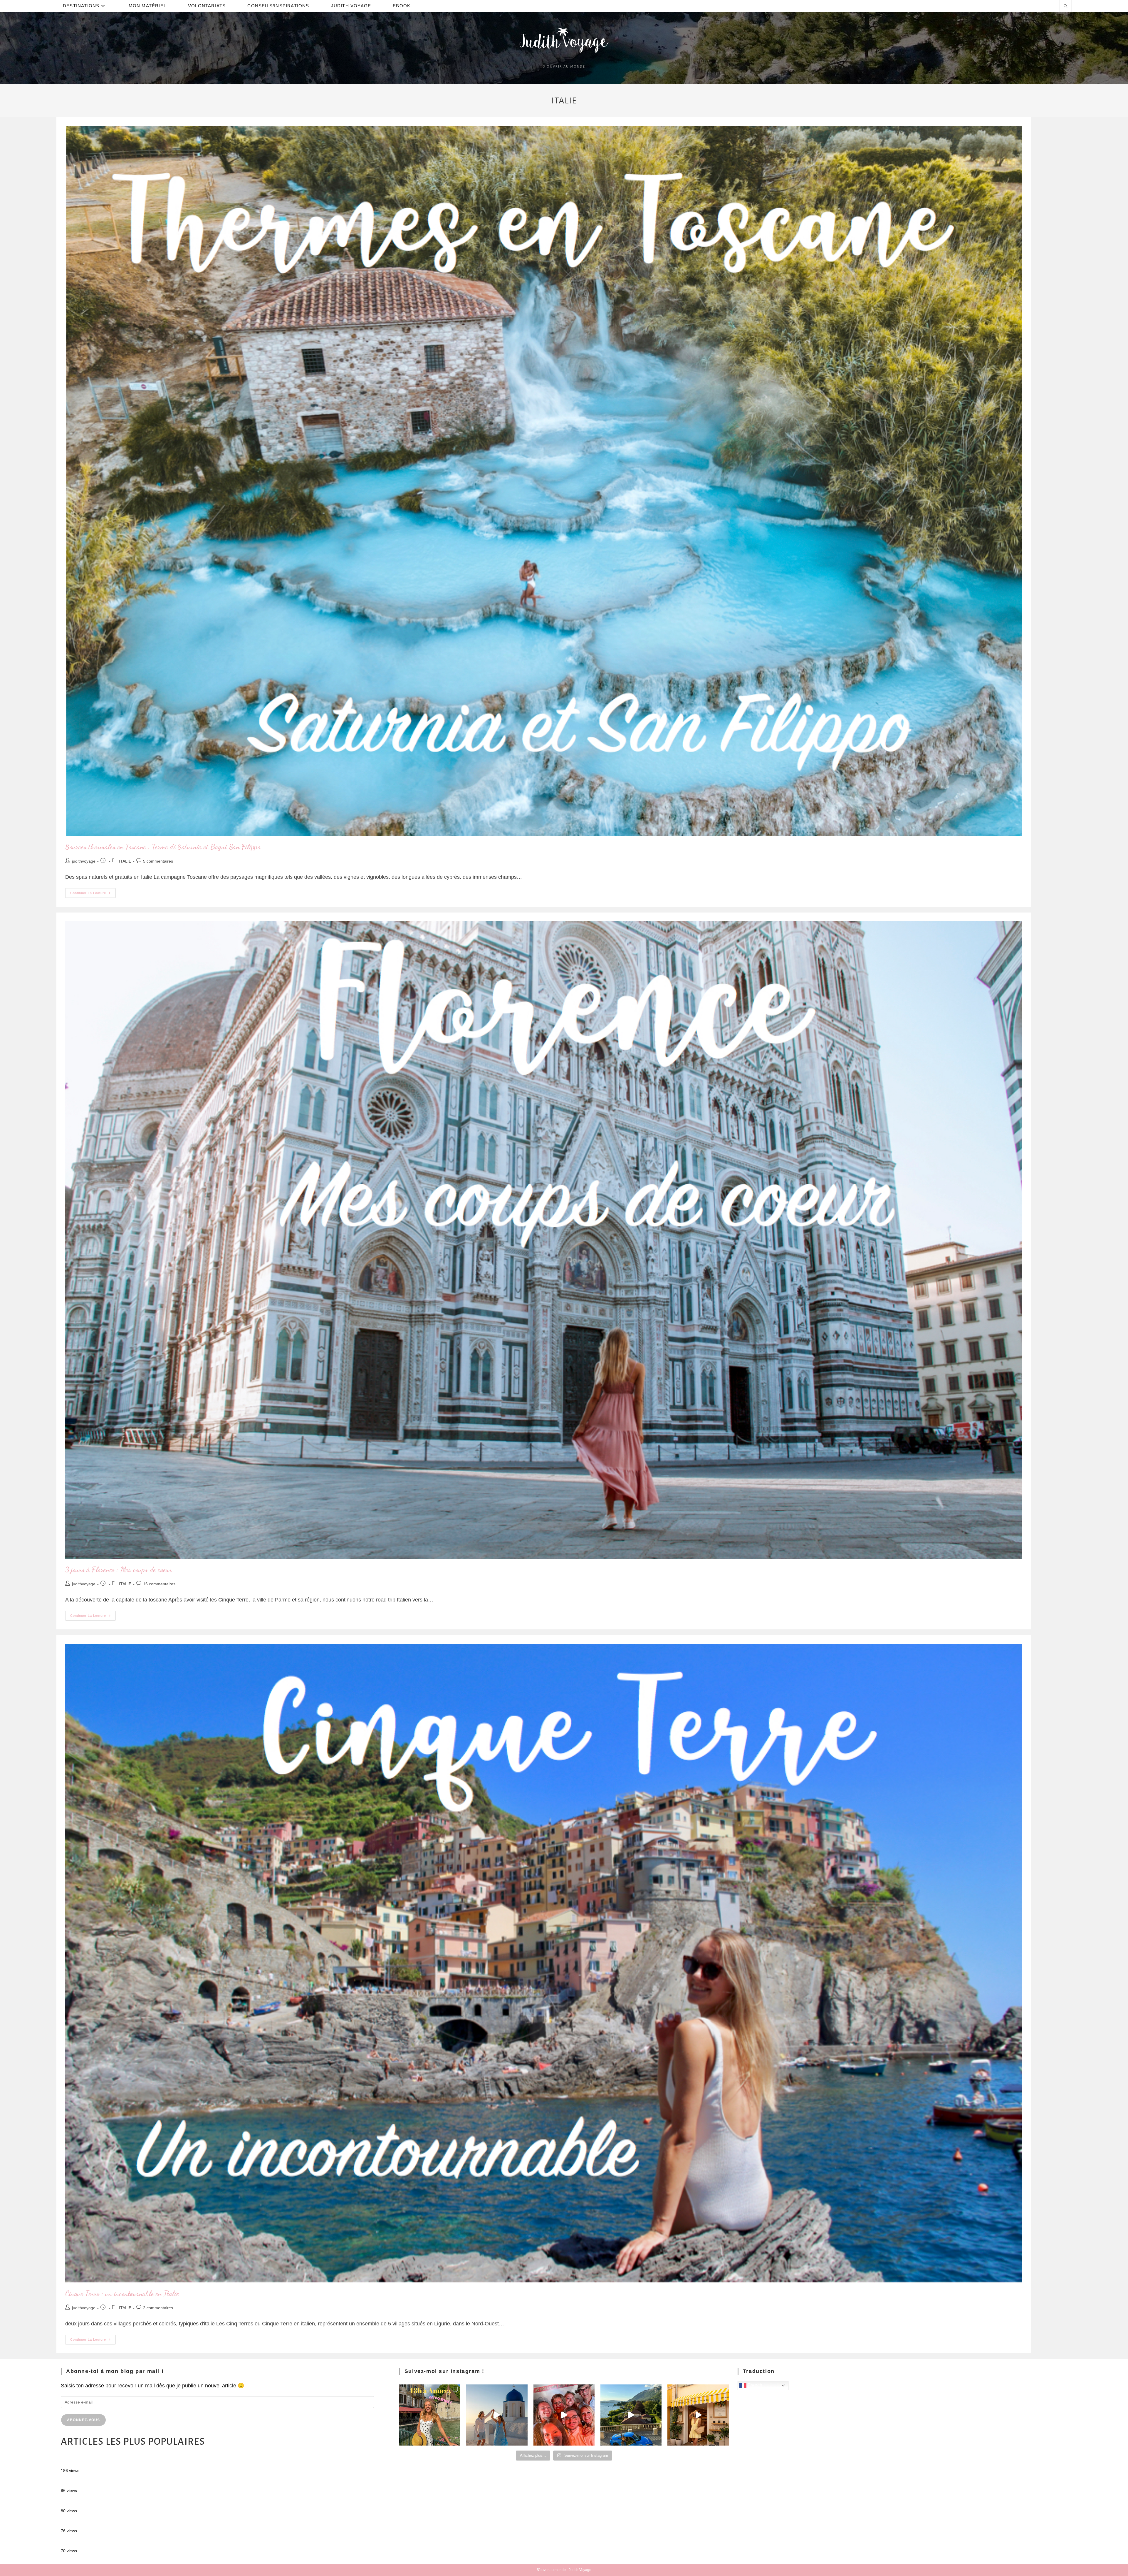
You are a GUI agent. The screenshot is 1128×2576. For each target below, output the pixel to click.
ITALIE (125, 861)
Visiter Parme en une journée (95, 2502)
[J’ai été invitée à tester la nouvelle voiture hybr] (631, 2415)
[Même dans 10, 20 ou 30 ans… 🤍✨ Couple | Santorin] (497, 2415)
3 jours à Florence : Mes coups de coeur (119, 1570)
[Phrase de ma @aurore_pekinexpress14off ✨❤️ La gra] (564, 2415)
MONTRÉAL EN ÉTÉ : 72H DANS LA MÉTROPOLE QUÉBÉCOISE (140, 2462)
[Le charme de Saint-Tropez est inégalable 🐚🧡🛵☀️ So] (698, 2415)
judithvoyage (84, 861)
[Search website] (1065, 7)
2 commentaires (158, 2308)
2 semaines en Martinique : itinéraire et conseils (117, 2482)
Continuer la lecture (93, 891)
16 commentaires (159, 1584)
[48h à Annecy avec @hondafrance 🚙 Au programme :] (430, 2415)
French (754, 2385)
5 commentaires (158, 861)
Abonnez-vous (83, 2420)
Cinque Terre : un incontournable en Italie (122, 2294)
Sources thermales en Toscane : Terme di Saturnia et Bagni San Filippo (163, 847)
